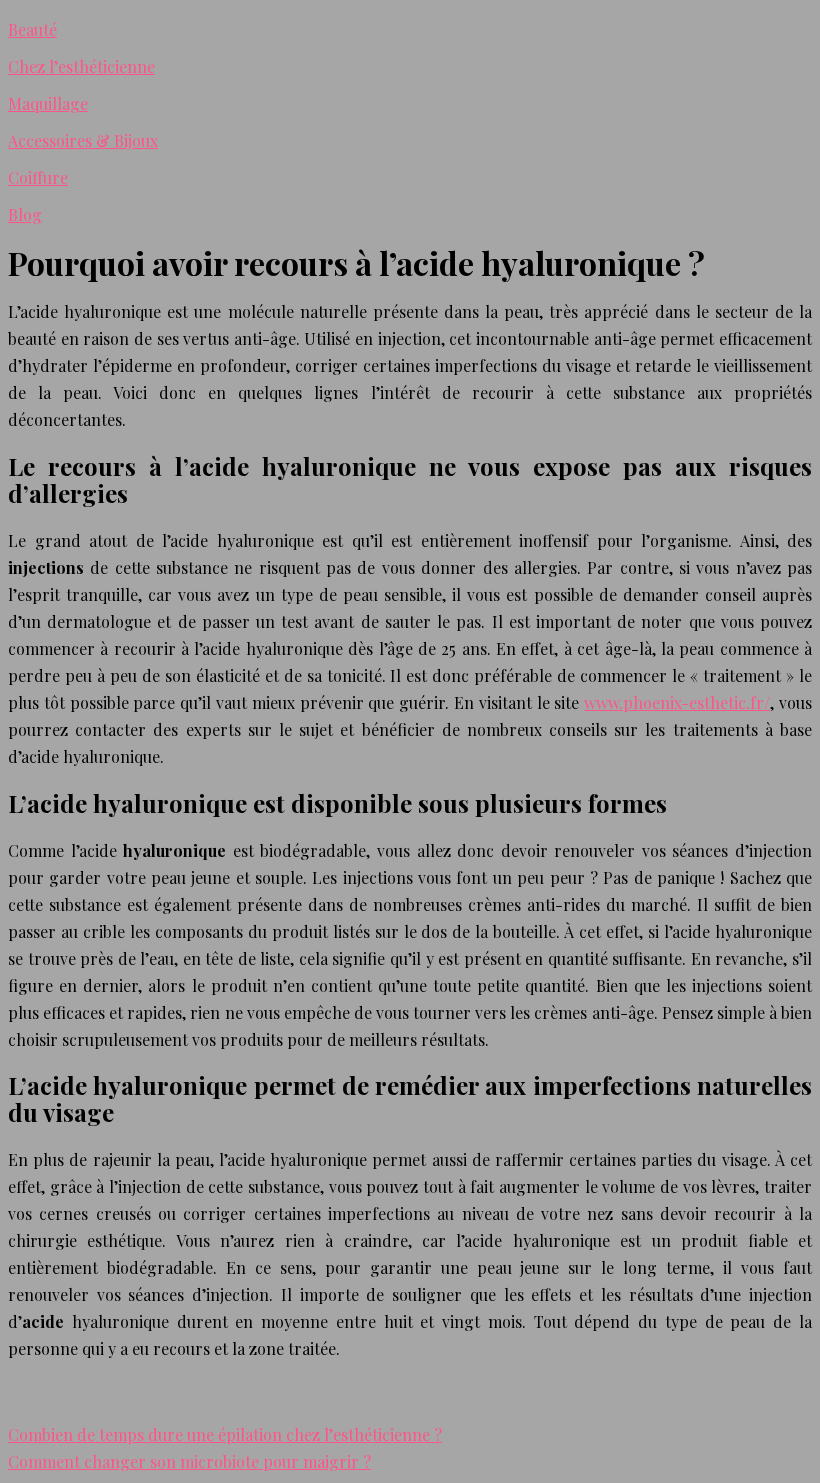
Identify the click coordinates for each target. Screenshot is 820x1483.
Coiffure (38, 177)
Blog (25, 214)
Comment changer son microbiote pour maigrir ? (189, 1461)
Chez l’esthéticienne (81, 66)
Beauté (32, 29)
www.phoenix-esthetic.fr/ (677, 702)
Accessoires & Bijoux (83, 140)
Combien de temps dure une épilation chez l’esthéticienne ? (225, 1434)
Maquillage (48, 103)
